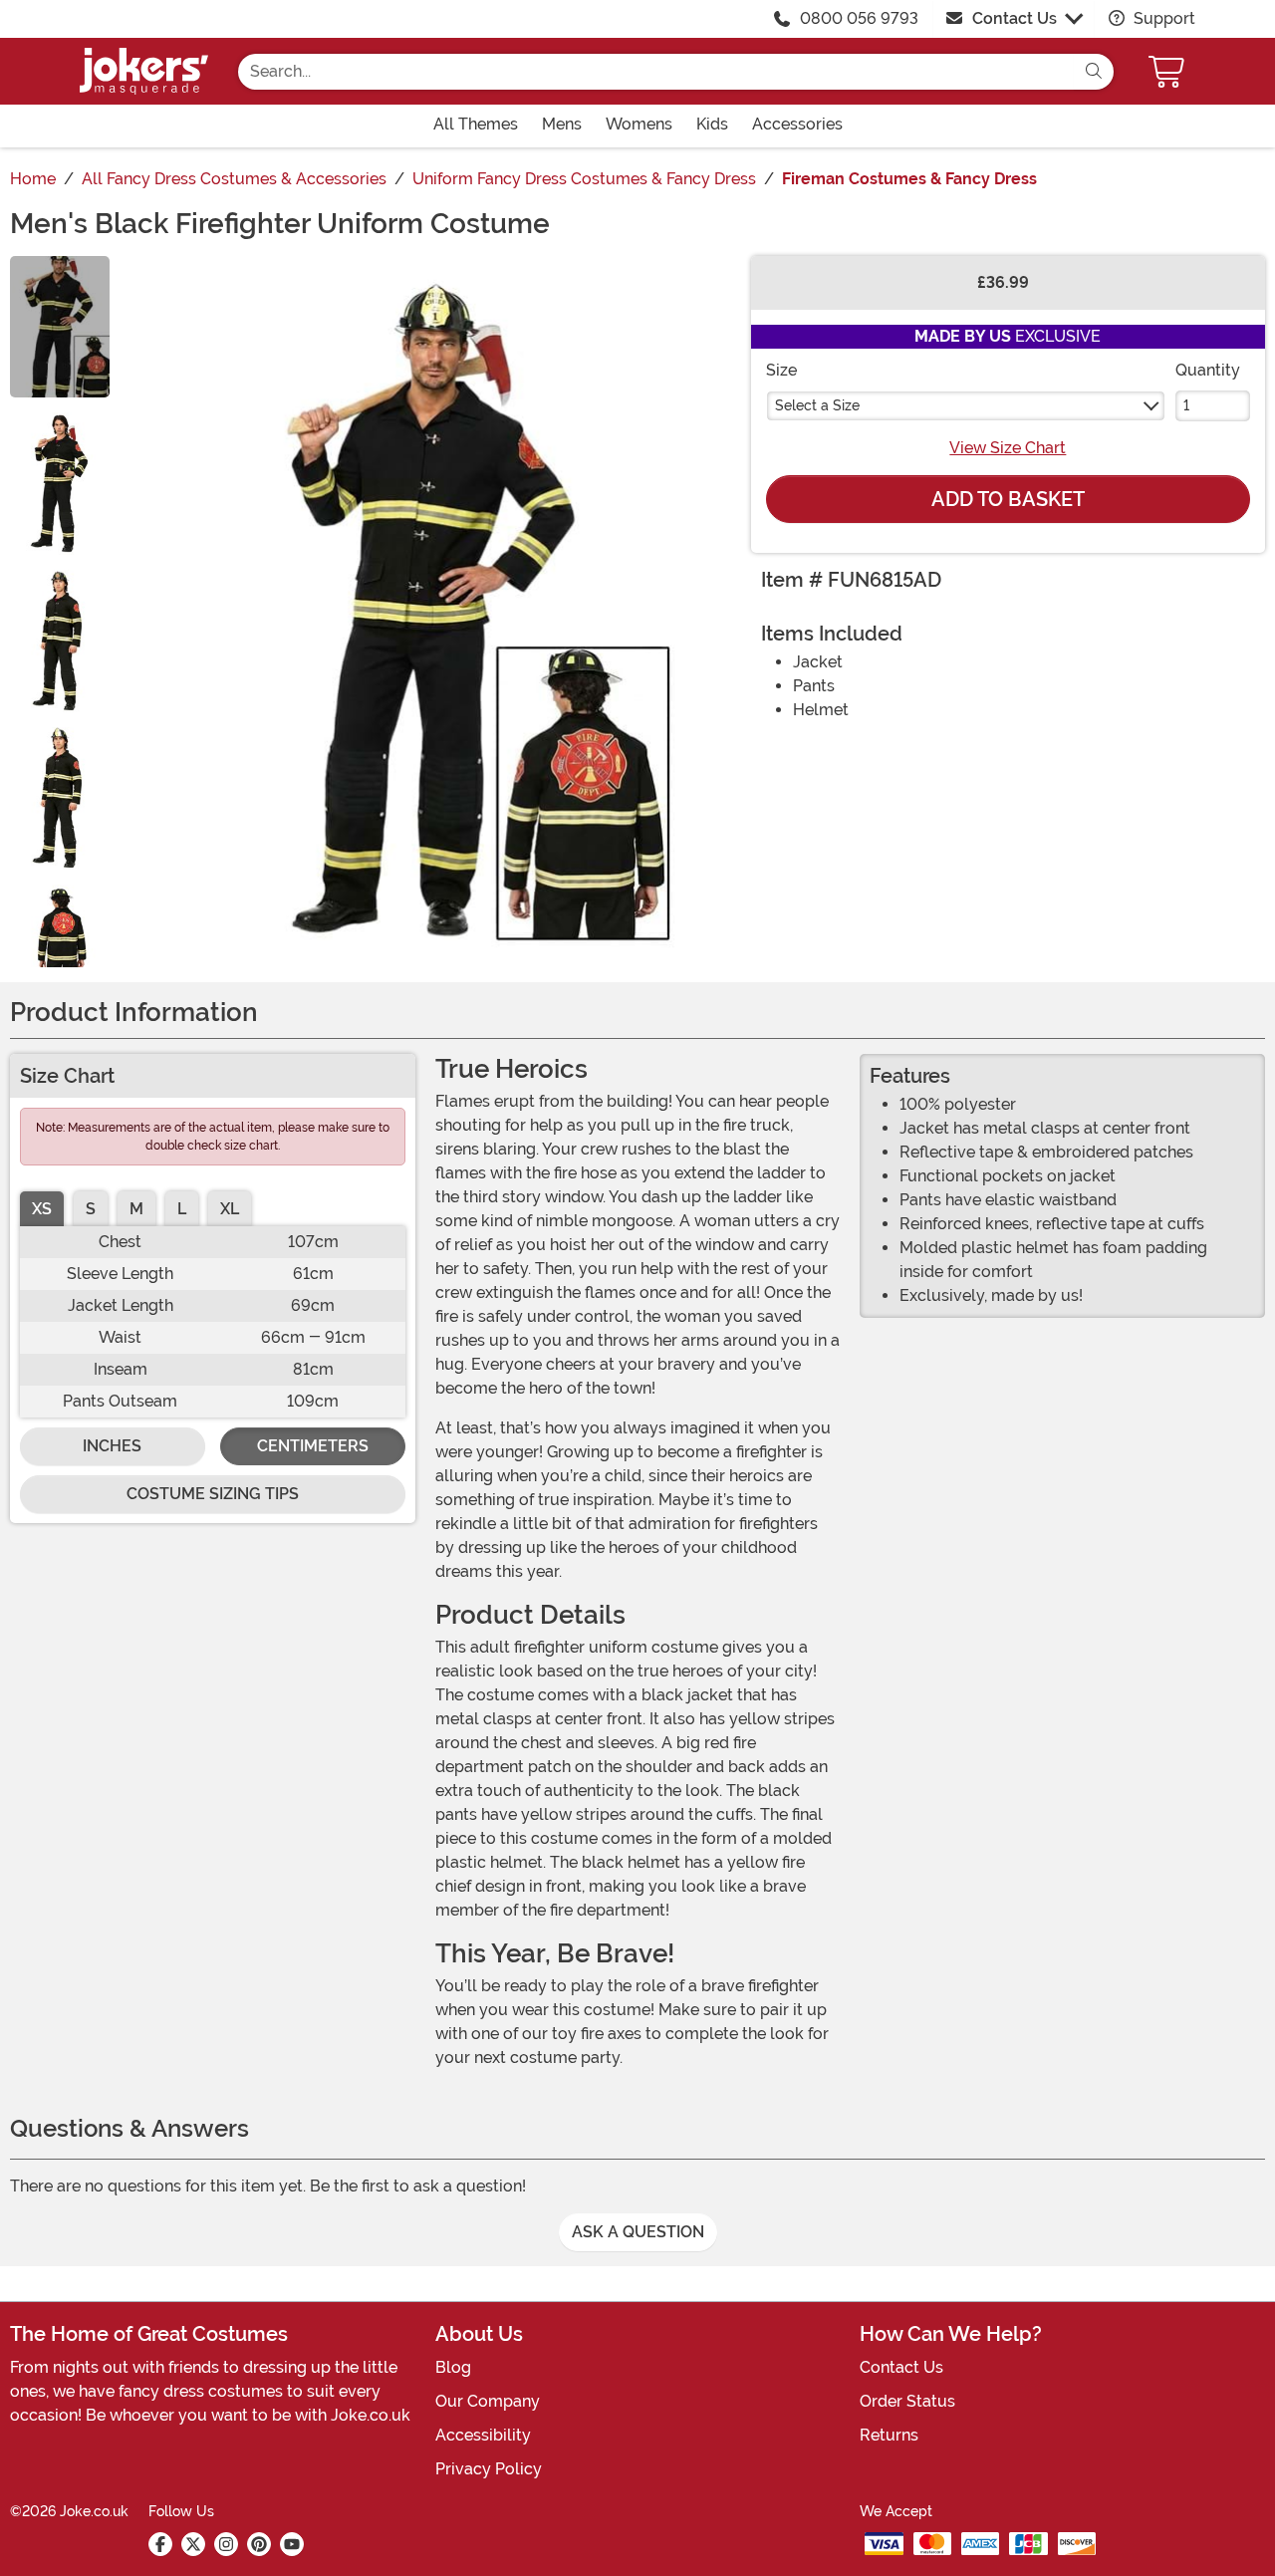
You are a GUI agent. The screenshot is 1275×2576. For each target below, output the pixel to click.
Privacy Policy (489, 2469)
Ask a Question (638, 2232)
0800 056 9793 (859, 18)
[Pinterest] (259, 2544)
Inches (112, 1446)
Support (1162, 18)
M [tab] (136, 1209)
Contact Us (1015, 18)
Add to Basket (1008, 499)
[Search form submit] (1094, 72)
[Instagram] (226, 2544)
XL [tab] (230, 1209)
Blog (453, 2367)
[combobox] (656, 72)
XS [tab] (42, 1209)
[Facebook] (160, 2544)
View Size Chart (1008, 448)
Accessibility (483, 2435)
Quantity (1208, 370)
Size (781, 370)
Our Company (488, 2401)
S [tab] (91, 1209)
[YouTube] (292, 2544)
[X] (193, 2544)
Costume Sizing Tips (213, 1494)
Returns (889, 2435)
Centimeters (313, 1446)
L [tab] (182, 1209)
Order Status (907, 2401)
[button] (1168, 71)
